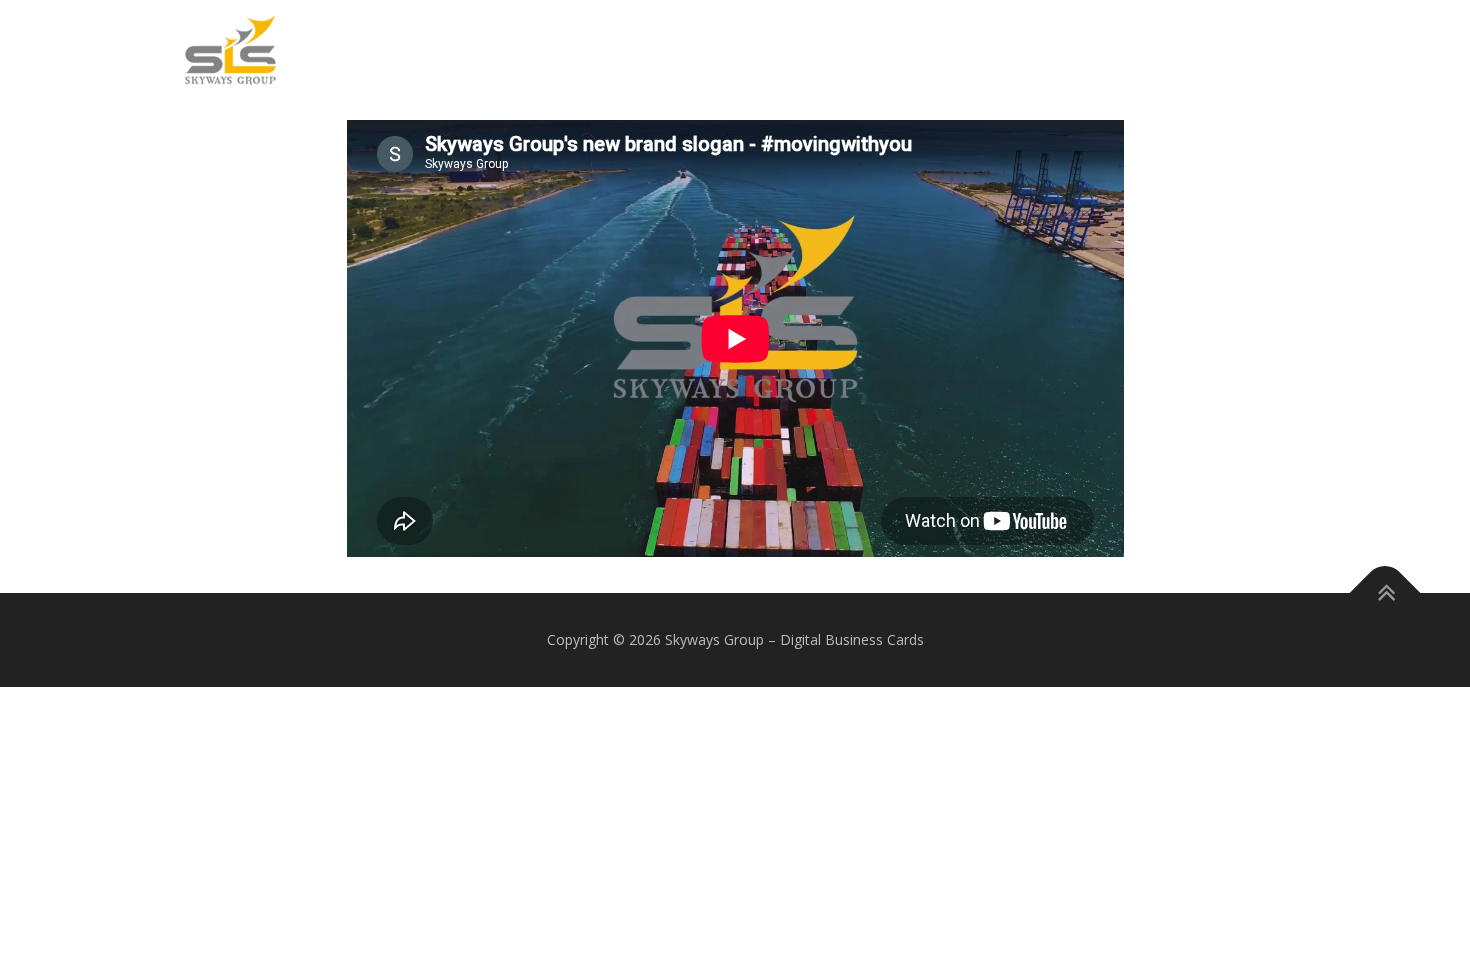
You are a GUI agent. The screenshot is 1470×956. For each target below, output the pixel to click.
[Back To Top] (1385, 593)
